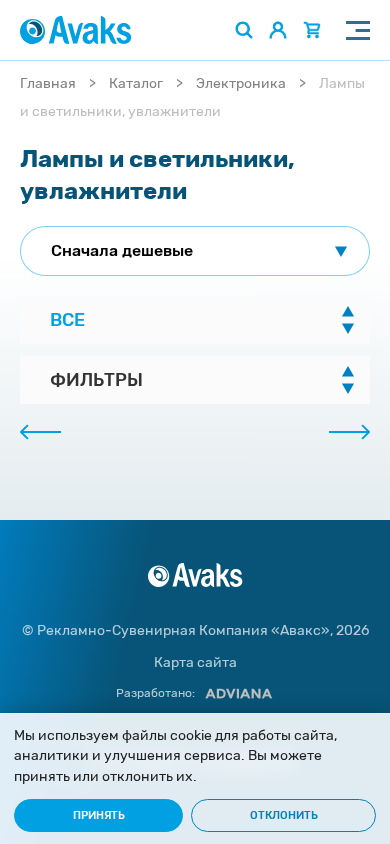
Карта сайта (195, 662)
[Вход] (278, 30)
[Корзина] (312, 30)
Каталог (136, 83)
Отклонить (284, 815)
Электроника (241, 83)
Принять (99, 815)
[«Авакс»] (76, 30)
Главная (48, 83)
